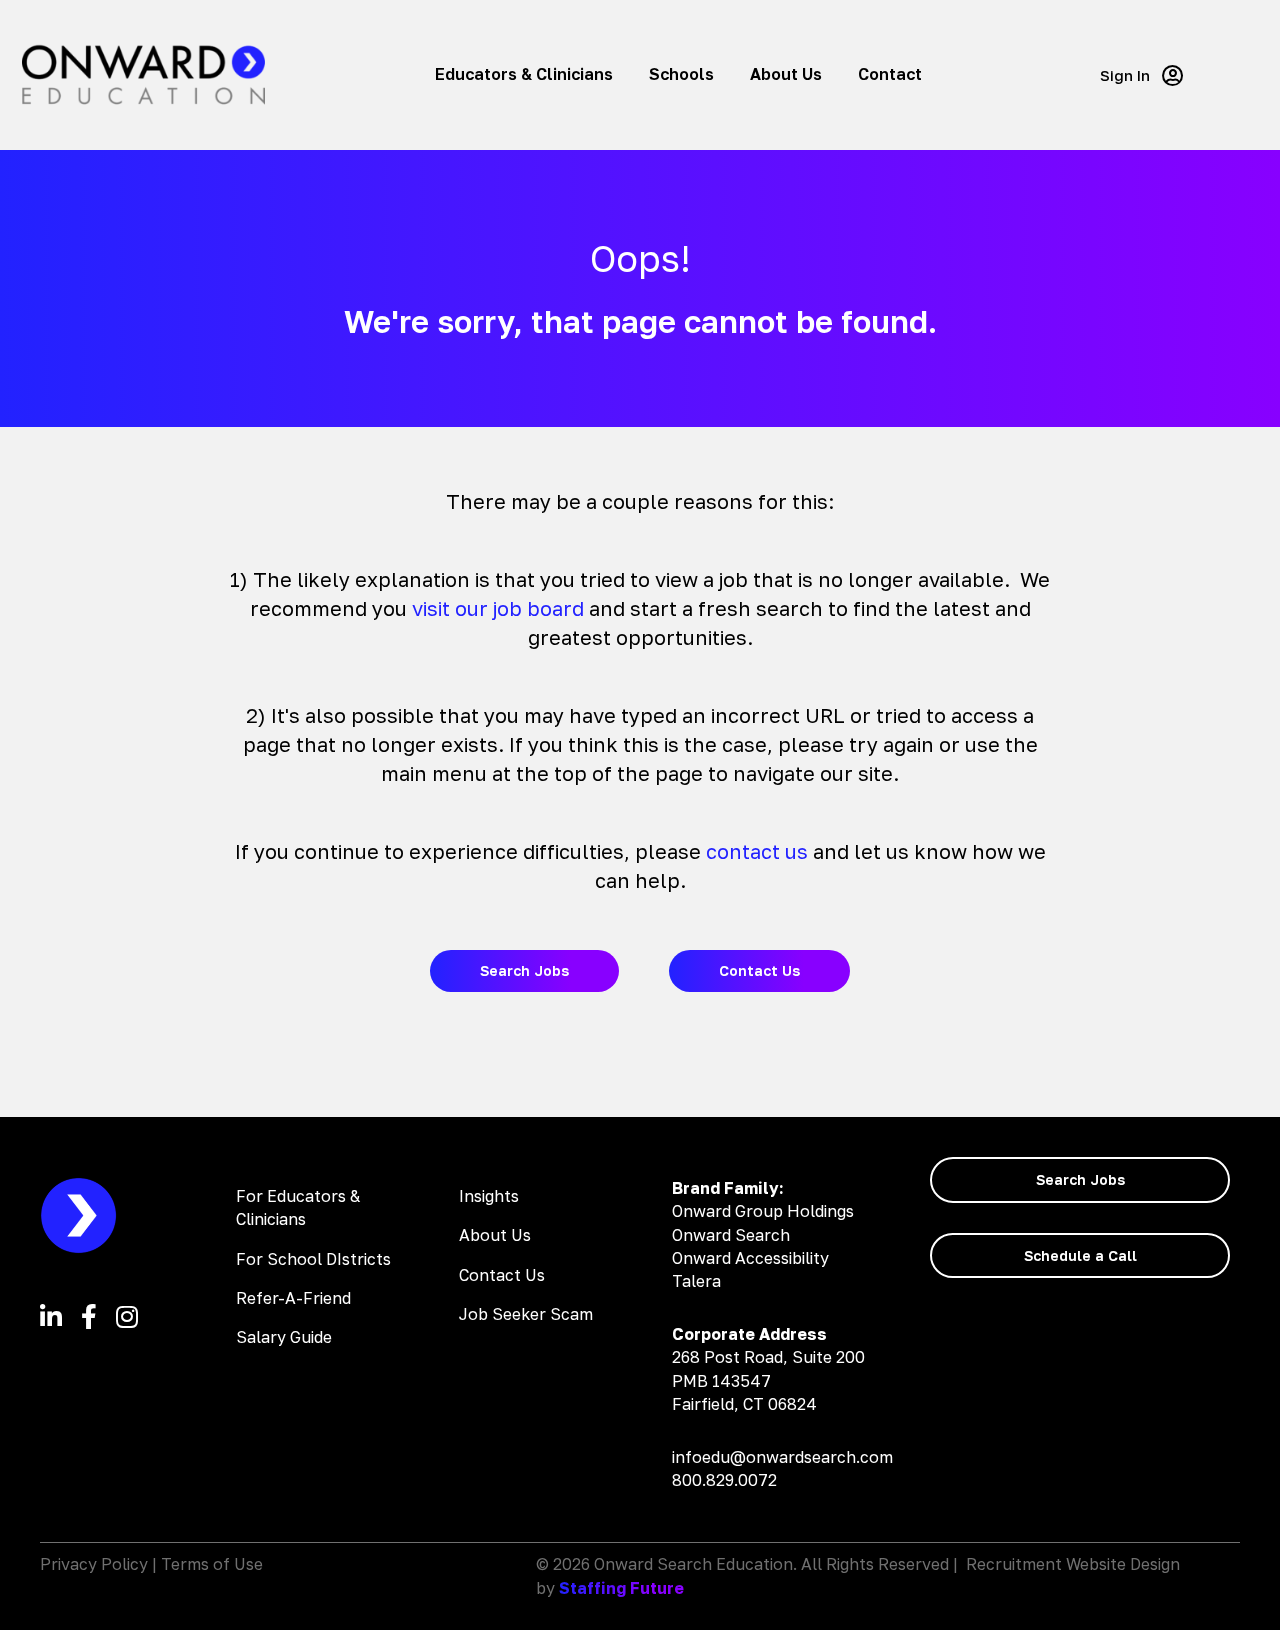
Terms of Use (212, 1564)
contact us (757, 851)
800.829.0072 (724, 1480)
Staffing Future (621, 1588)
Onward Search (731, 1235)
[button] (1141, 75)
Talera (696, 1281)
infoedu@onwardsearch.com (782, 1457)
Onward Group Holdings (763, 1211)
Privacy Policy (94, 1564)
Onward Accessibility (750, 1258)
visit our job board (498, 608)
